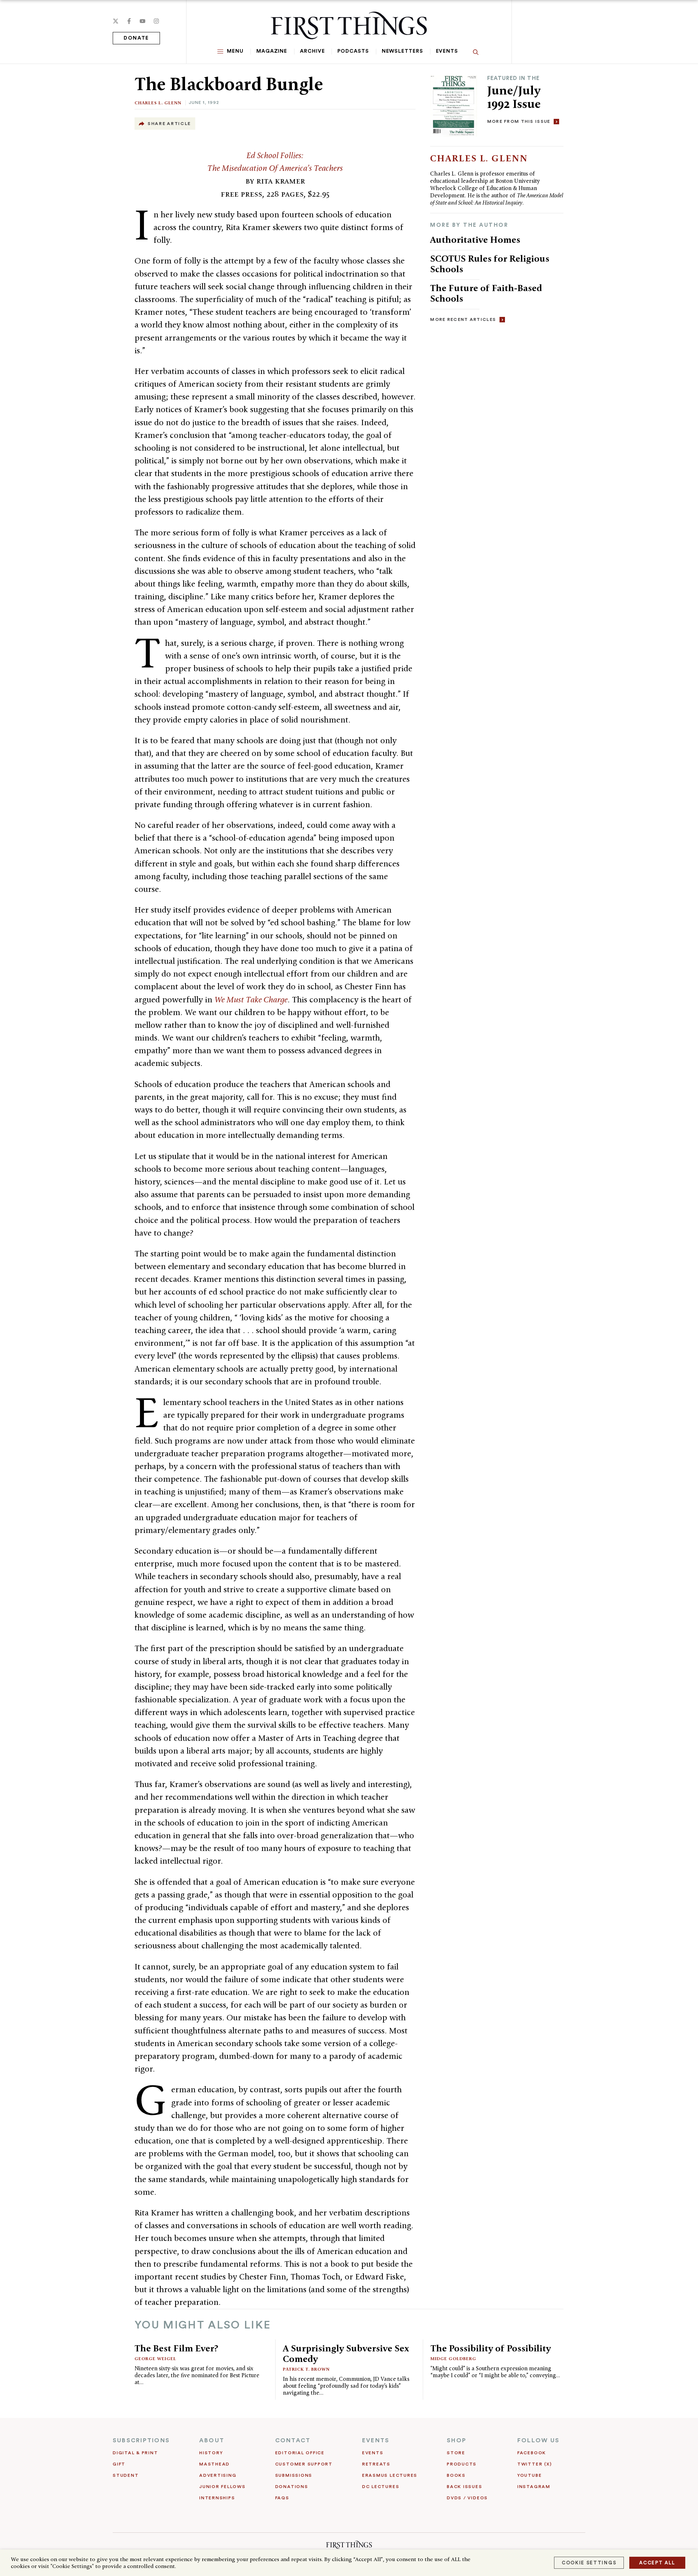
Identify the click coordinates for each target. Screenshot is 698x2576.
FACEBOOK (532, 2453)
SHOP (457, 2440)
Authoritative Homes (475, 240)
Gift (119, 2464)
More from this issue (519, 121)
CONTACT (293, 2440)
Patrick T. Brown (306, 2369)
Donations (292, 2487)
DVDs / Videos (467, 2498)
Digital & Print (135, 2453)
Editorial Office (300, 2453)
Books (456, 2475)
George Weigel (155, 2358)
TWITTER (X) (535, 2464)
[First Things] (349, 25)
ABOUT (212, 2440)
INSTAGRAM (534, 2487)
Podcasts (353, 51)
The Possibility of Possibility (491, 2348)
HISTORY (211, 2453)
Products (462, 2464)
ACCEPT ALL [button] (657, 2563)
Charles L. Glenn (158, 103)
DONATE (136, 38)
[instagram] (156, 21)
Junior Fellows (222, 2487)
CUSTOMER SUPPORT (304, 2464)
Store (456, 2453)
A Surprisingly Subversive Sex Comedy (346, 2353)
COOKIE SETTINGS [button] (589, 2563)
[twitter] (116, 21)
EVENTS (376, 2440)
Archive (312, 51)
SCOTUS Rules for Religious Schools (490, 264)
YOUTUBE (529, 2475)
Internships (217, 2498)
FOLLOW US (538, 2440)
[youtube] (143, 21)
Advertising (218, 2475)
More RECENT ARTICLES (463, 319)
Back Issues (464, 2487)
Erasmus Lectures (390, 2475)
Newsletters (402, 51)
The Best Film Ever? (176, 2348)
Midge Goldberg (453, 2358)
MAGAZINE (272, 51)
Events (447, 51)
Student (126, 2475)
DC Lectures (381, 2487)
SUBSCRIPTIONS (141, 2440)
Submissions (294, 2475)
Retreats (376, 2464)
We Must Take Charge (251, 999)
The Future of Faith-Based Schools (486, 293)
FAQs (282, 2498)
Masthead (214, 2464)
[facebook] (129, 21)
